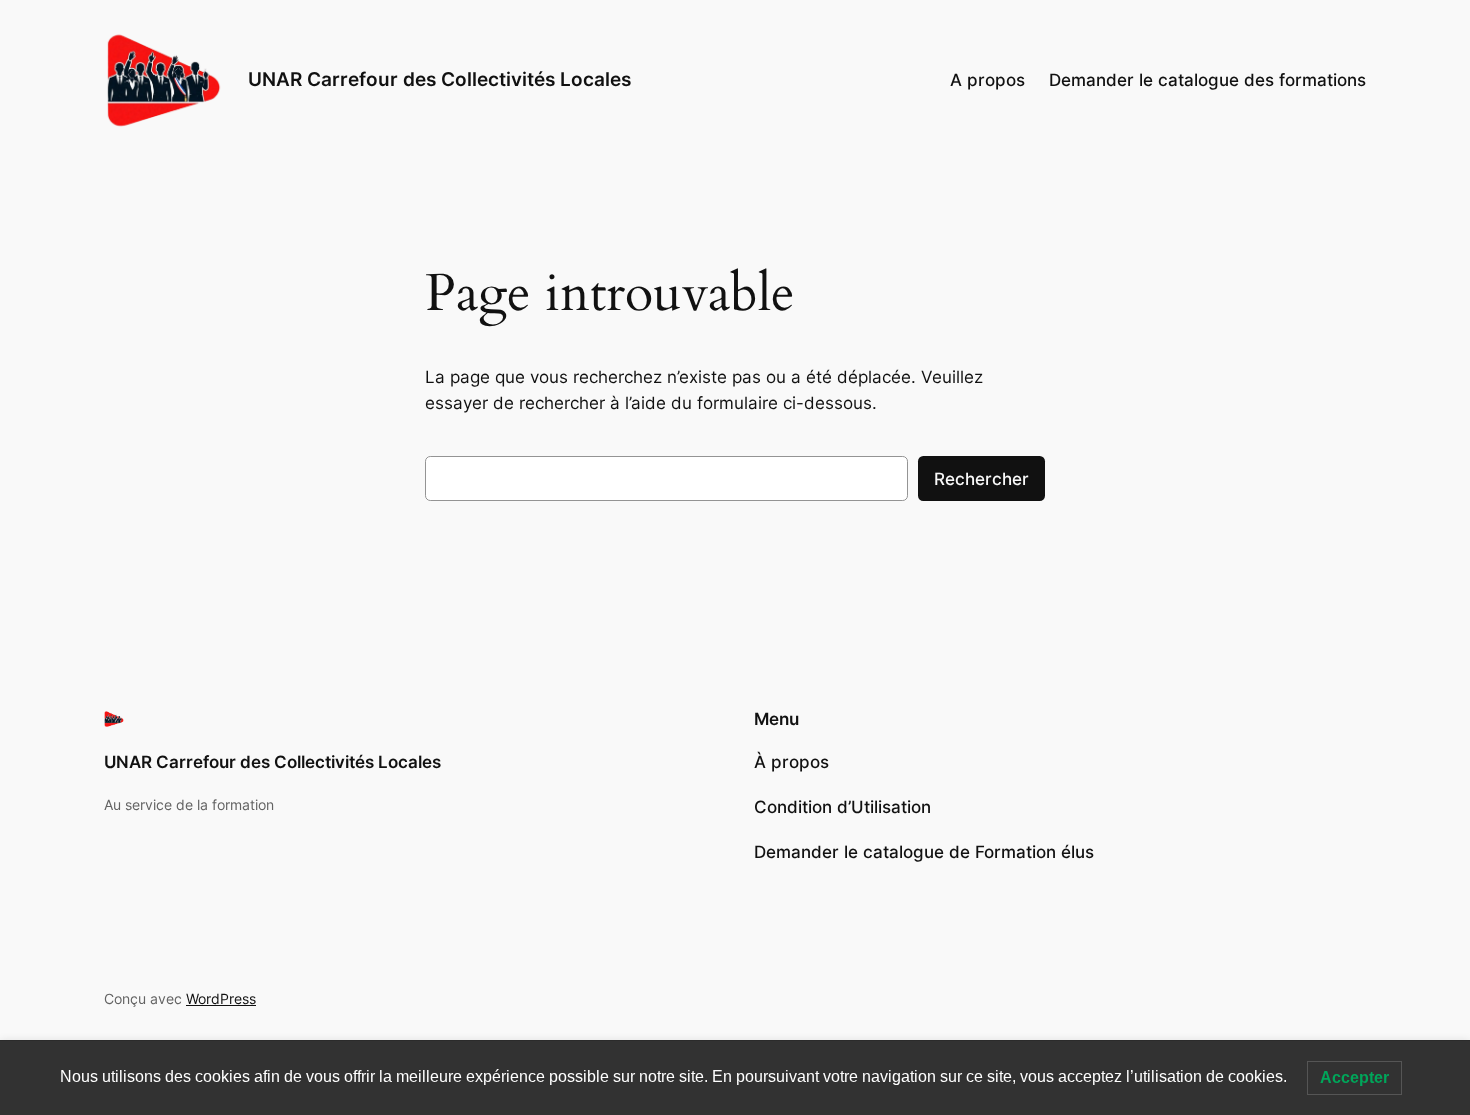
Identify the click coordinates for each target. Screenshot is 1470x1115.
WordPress (221, 998)
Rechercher (981, 479)
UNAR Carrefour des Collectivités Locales (439, 79)
